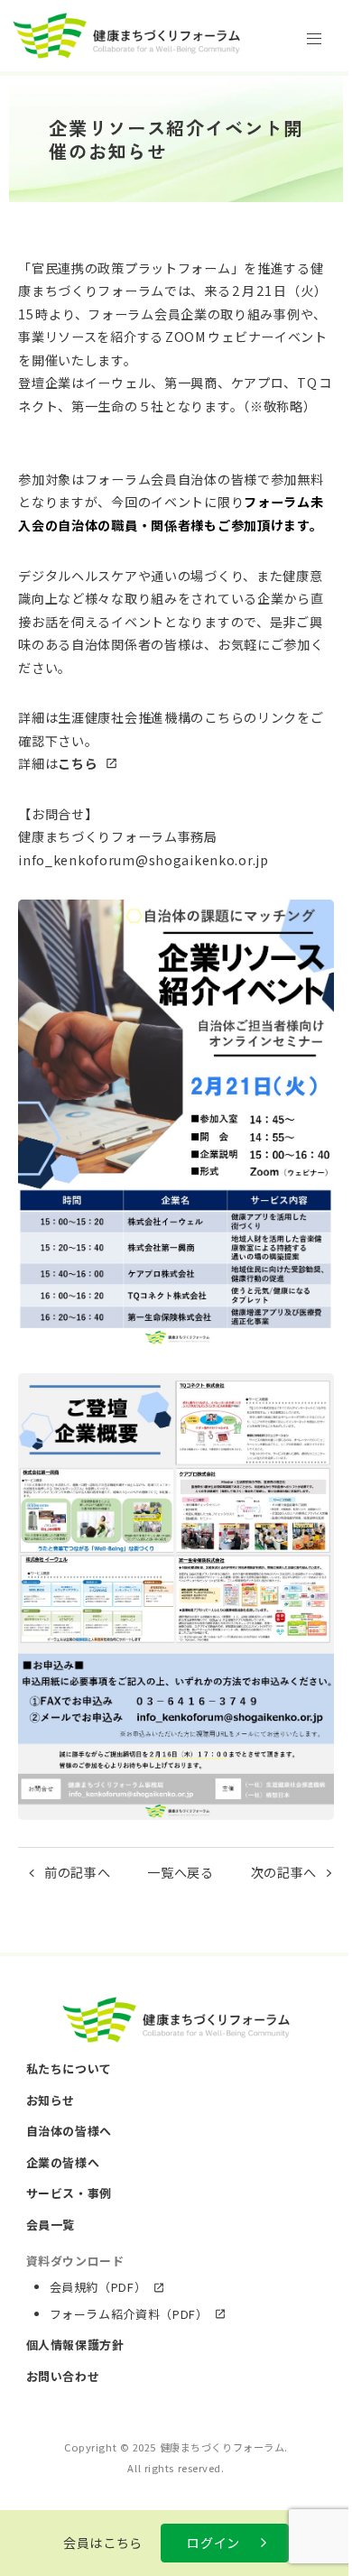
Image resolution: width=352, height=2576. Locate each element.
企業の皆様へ (63, 2162)
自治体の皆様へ (69, 2131)
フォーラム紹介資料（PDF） (129, 2314)
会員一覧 (51, 2225)
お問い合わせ (63, 2376)
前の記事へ (78, 1872)
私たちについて (69, 2068)
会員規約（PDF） (98, 2287)
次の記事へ (284, 1872)
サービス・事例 (69, 2193)
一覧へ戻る (181, 1872)
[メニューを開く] (314, 38)
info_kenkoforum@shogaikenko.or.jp (143, 860)
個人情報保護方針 (75, 2345)
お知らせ (51, 2100)
